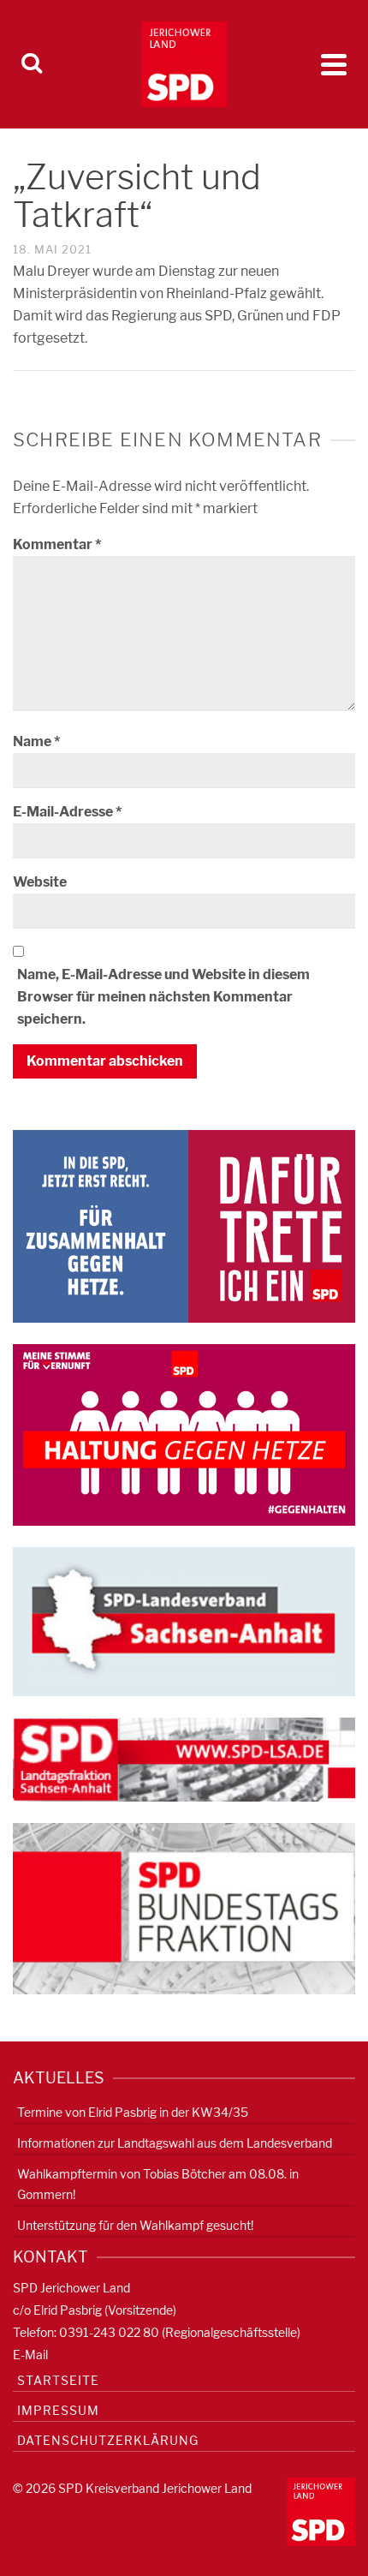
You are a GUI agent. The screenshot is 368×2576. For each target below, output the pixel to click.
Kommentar (57, 544)
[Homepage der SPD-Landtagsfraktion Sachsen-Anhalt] (184, 1758)
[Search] (32, 64)
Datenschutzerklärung (108, 2440)
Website (40, 882)
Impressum (58, 2410)
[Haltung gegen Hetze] (184, 1434)
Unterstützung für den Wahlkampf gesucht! (135, 2225)
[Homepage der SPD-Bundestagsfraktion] (184, 1907)
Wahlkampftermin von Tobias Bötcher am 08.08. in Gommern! (158, 2184)
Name (36, 741)
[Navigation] (334, 64)
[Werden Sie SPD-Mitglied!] (184, 1225)
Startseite (58, 2380)
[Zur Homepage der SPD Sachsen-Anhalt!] (184, 1620)
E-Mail (30, 2355)
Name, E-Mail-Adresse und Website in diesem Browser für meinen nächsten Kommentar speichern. (163, 997)
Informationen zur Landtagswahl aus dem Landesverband (175, 2143)
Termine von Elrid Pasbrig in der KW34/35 (133, 2112)
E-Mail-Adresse (67, 812)
